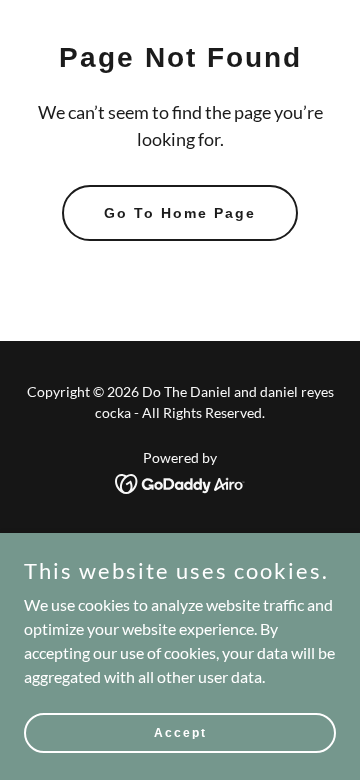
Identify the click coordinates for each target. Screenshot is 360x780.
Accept (180, 732)
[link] (180, 481)
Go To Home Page (180, 213)
